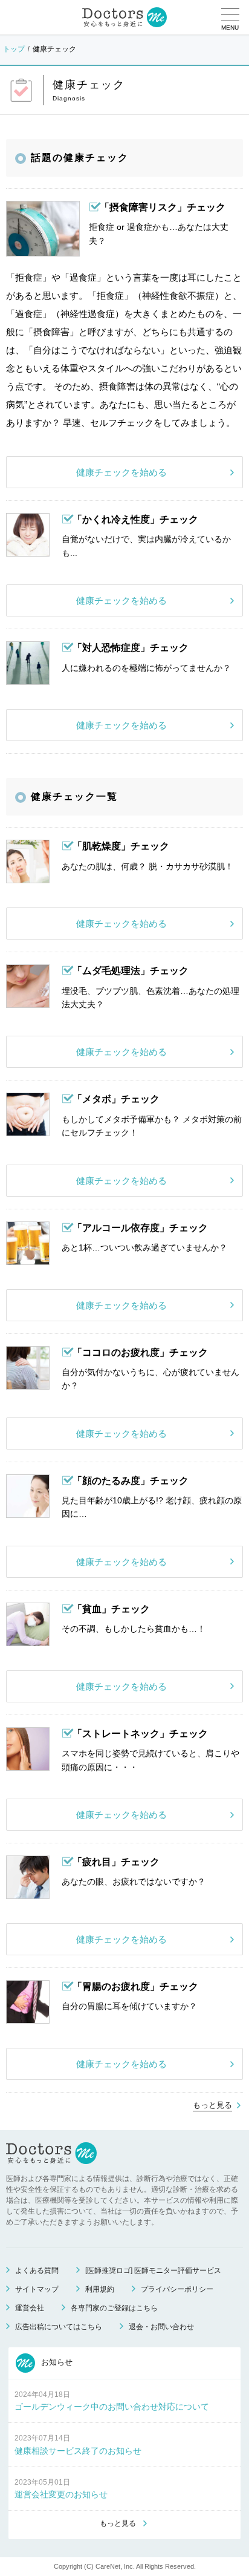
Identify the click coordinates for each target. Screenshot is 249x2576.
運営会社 (30, 2308)
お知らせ (56, 2362)
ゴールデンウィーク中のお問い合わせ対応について (112, 2407)
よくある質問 (37, 2270)
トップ (14, 49)
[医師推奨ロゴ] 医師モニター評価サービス (153, 2270)
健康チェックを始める (121, 472)
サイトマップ (37, 2289)
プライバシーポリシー (177, 2289)
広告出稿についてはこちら (59, 2327)
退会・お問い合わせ (161, 2327)
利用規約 (100, 2289)
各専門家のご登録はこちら (114, 2308)
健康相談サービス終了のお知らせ (78, 2451)
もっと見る (212, 2105)
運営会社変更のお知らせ (61, 2494)
